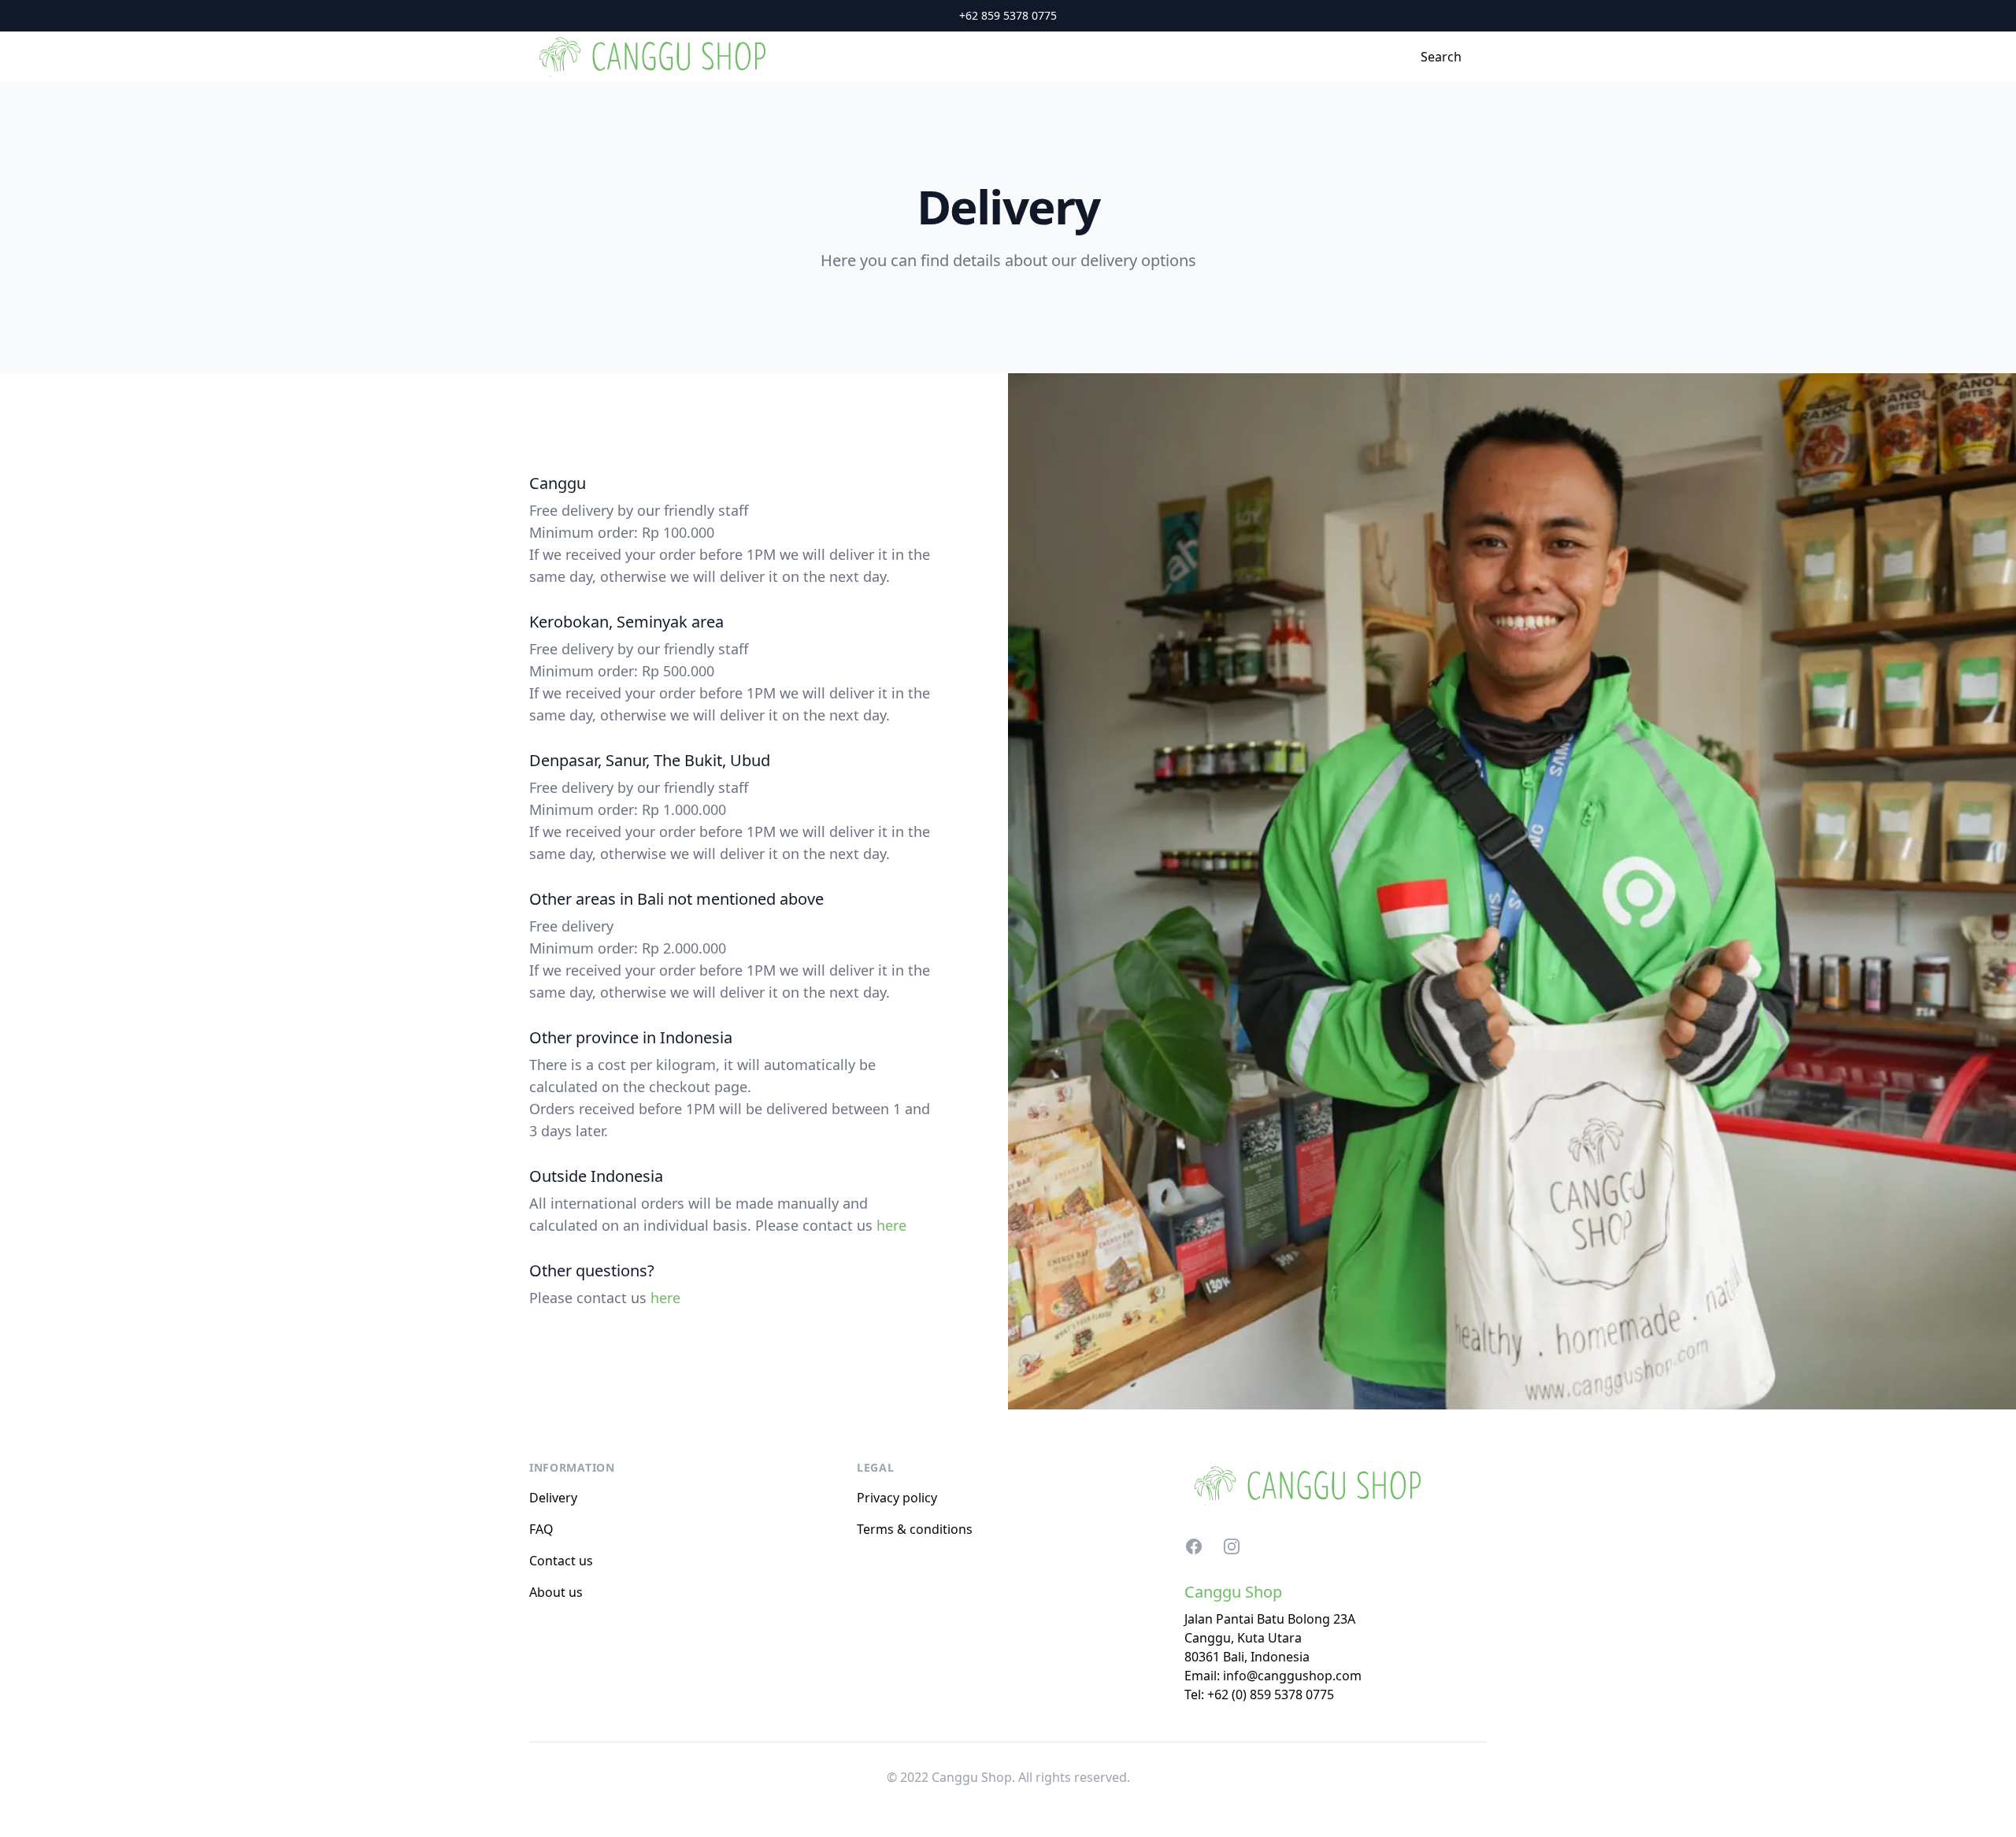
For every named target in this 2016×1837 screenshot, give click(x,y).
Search (1441, 57)
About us (556, 1592)
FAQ (541, 1529)
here (891, 1225)
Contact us (561, 1561)
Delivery (553, 1498)
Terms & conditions (915, 1529)
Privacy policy (897, 1498)
